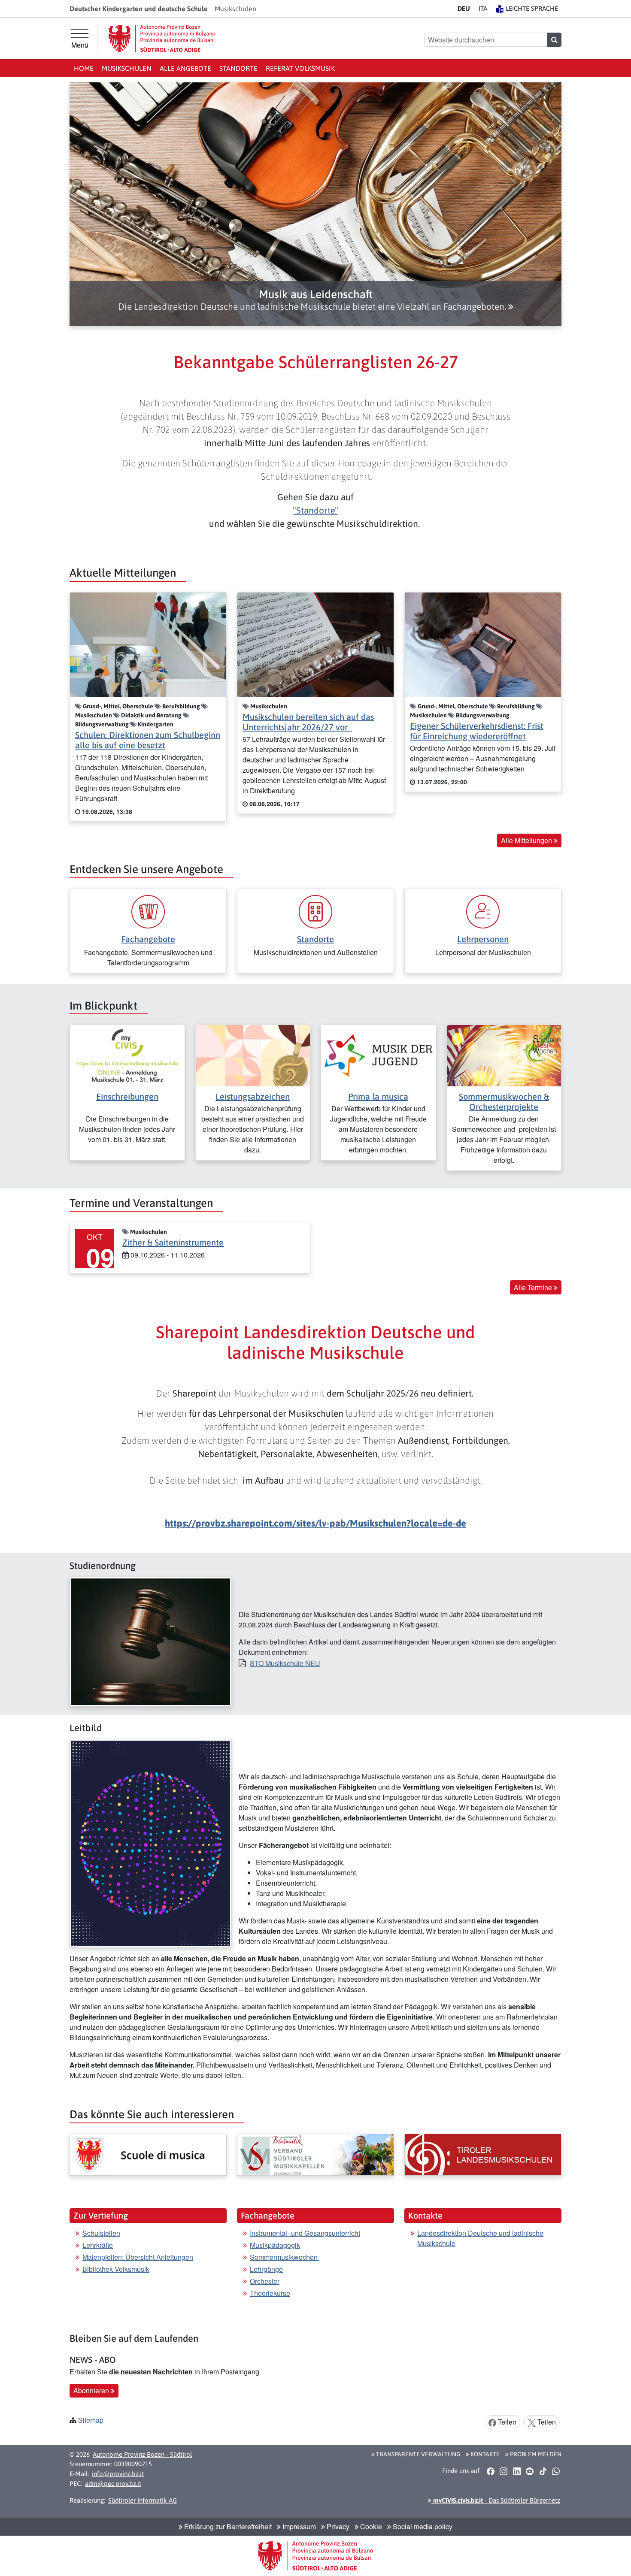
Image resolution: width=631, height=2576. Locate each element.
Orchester (265, 2281)
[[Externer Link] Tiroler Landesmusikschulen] (483, 2155)
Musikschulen (127, 68)
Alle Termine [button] (534, 1287)
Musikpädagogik (275, 2245)
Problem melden (535, 2454)
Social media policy (422, 2526)
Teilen (506, 2422)
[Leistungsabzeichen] (253, 1055)
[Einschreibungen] (127, 1055)
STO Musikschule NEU (285, 1663)
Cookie (370, 2526)
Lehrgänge (266, 2269)
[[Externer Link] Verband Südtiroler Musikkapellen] (315, 2155)
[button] (315, 300)
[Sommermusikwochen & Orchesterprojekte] (504, 1055)
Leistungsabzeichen (253, 1096)
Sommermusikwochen (285, 2257)
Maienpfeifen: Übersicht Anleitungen (138, 2257)
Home (84, 68)
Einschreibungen (127, 1096)
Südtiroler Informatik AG (143, 2500)
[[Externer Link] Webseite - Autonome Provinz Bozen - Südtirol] (162, 38)
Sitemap (91, 2420)
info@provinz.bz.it (118, 2474)
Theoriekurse (270, 2293)
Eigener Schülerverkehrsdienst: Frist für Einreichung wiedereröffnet (477, 731)
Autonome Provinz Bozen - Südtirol (142, 2454)
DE (464, 8)
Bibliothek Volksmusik (116, 2269)
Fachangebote (148, 939)
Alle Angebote (185, 68)
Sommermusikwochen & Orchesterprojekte (504, 1102)
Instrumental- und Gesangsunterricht (305, 2233)
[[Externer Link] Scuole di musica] (148, 2155)
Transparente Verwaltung (417, 2454)
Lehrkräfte (98, 2245)
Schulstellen (101, 2233)
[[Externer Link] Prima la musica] (378, 1055)
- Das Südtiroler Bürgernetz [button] (496, 2500)
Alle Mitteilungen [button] (527, 840)
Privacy (337, 2526)
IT (483, 8)
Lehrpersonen (483, 939)
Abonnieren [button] (92, 2390)
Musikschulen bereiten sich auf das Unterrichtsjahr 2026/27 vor (308, 722)
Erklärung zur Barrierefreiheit (227, 2526)
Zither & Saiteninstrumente (173, 1242)
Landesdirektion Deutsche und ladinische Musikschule (480, 2238)
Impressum (298, 2526)
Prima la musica (378, 1096)
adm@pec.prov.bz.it (113, 2484)
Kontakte (484, 2454)
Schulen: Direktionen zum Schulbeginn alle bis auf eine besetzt (148, 740)
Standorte (238, 68)
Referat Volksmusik (300, 68)
